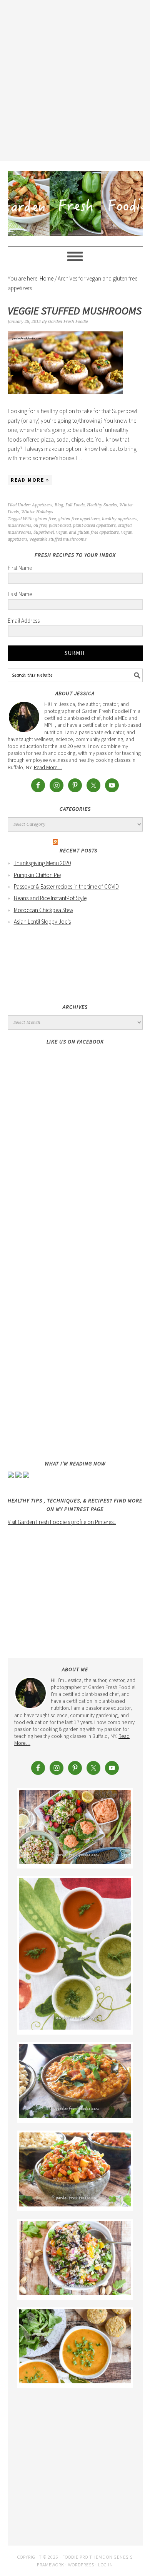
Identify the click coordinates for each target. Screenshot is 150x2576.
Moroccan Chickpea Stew (43, 910)
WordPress (81, 2565)
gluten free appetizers (79, 519)
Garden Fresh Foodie (75, 200)
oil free (40, 525)
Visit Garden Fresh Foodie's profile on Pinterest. (62, 1522)
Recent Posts (78, 850)
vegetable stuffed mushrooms (58, 539)
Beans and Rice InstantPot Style (50, 898)
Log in (106, 2565)
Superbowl (44, 532)
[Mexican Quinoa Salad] (75, 2293)
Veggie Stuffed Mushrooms (75, 311)
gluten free (45, 519)
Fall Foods (75, 505)
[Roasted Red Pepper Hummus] (75, 1862)
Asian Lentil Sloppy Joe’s (42, 922)
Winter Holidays (37, 512)
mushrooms (19, 525)
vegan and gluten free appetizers (87, 532)
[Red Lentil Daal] (75, 2116)
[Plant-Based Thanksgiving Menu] (75, 2381)
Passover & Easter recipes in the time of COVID (66, 886)
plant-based (60, 525)
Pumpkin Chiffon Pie (37, 875)
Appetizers (42, 505)
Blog (59, 505)
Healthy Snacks (102, 505)
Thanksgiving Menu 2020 (42, 863)
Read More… (48, 767)
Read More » (30, 480)
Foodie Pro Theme (84, 2557)
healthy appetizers (120, 519)
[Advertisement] (75, 79)
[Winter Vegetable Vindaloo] (75, 2204)
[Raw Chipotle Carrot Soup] (75, 2027)
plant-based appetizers (94, 525)
